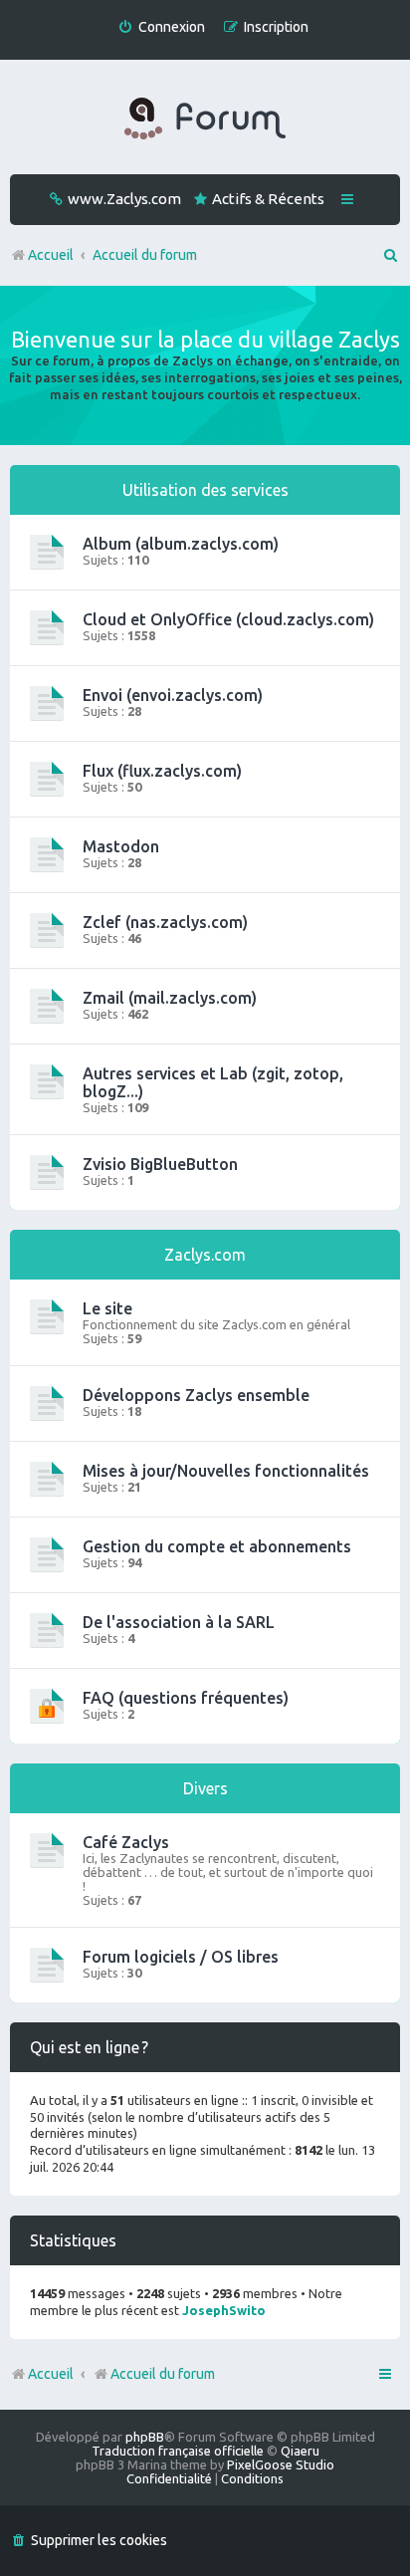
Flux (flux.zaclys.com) (162, 771)
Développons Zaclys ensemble (196, 1395)
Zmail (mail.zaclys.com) (170, 998)
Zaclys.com (205, 1255)
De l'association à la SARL (179, 1622)
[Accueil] (205, 119)
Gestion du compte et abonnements (217, 1546)
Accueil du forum (163, 2374)
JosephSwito (224, 2310)
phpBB (145, 2437)
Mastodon (121, 846)
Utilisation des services (205, 490)
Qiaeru (300, 2451)
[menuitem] (161, 27)
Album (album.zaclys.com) (181, 544)
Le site (107, 1308)
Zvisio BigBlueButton (160, 1164)
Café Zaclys (126, 1842)
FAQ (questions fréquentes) (186, 1698)
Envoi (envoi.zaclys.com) (173, 695)
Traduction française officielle (178, 2451)
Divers (205, 1788)
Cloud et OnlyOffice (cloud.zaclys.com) (228, 619)
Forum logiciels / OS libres (181, 1957)
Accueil (51, 2374)
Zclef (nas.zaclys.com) (165, 922)
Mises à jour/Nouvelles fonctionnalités (226, 1471)
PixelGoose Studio (281, 2464)
